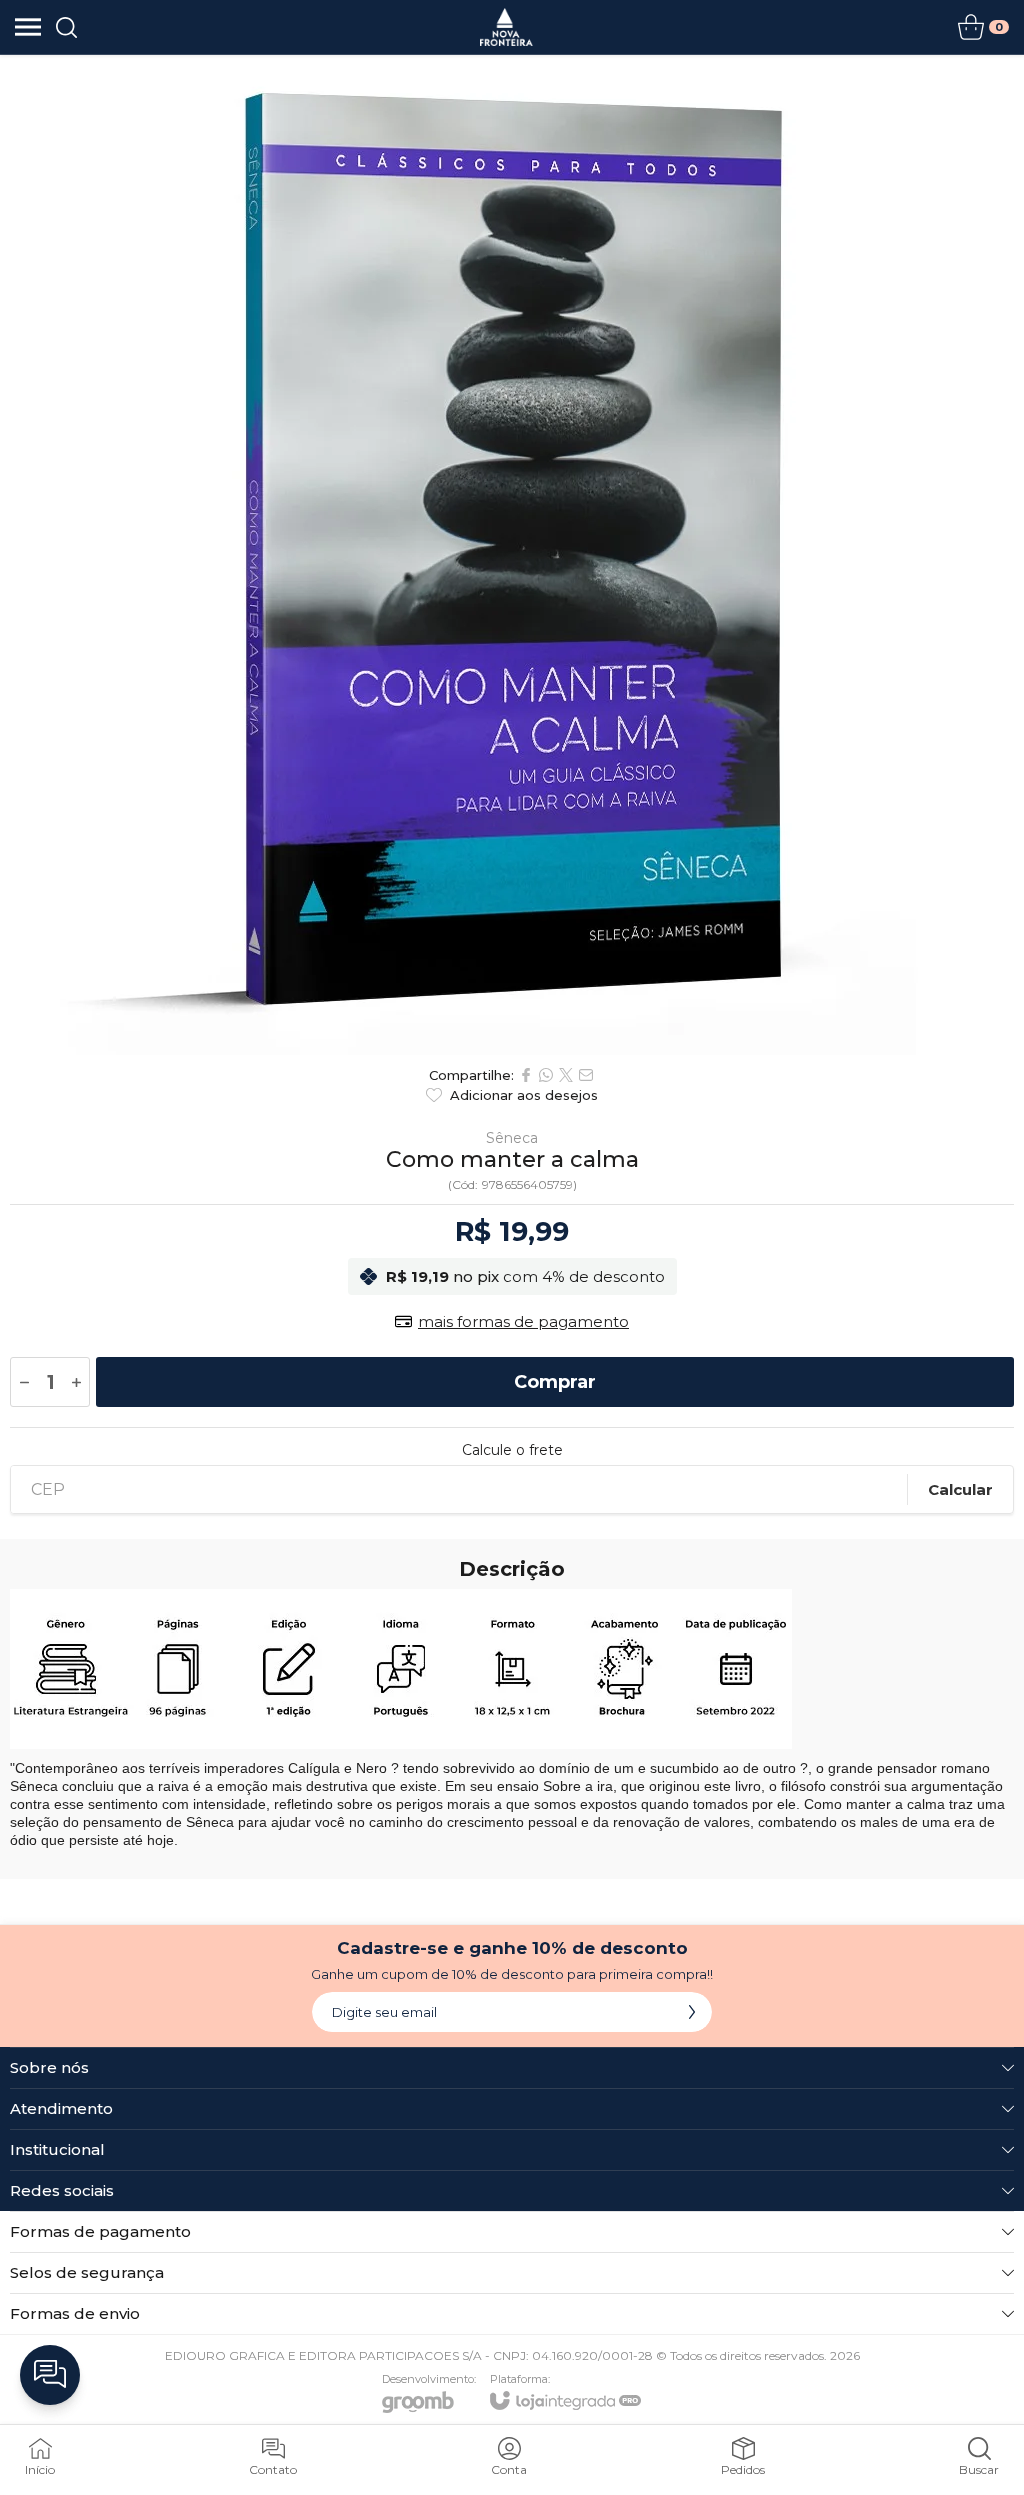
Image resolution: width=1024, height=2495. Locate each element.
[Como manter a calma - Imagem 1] (512, 555)
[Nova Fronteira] (506, 27)
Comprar (555, 1382)
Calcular (960, 1489)
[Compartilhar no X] (566, 1075)
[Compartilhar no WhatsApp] (546, 1075)
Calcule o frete (512, 1450)
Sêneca (512, 1138)
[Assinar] (692, 2012)
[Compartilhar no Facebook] (526, 1075)
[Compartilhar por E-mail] (586, 1075)
